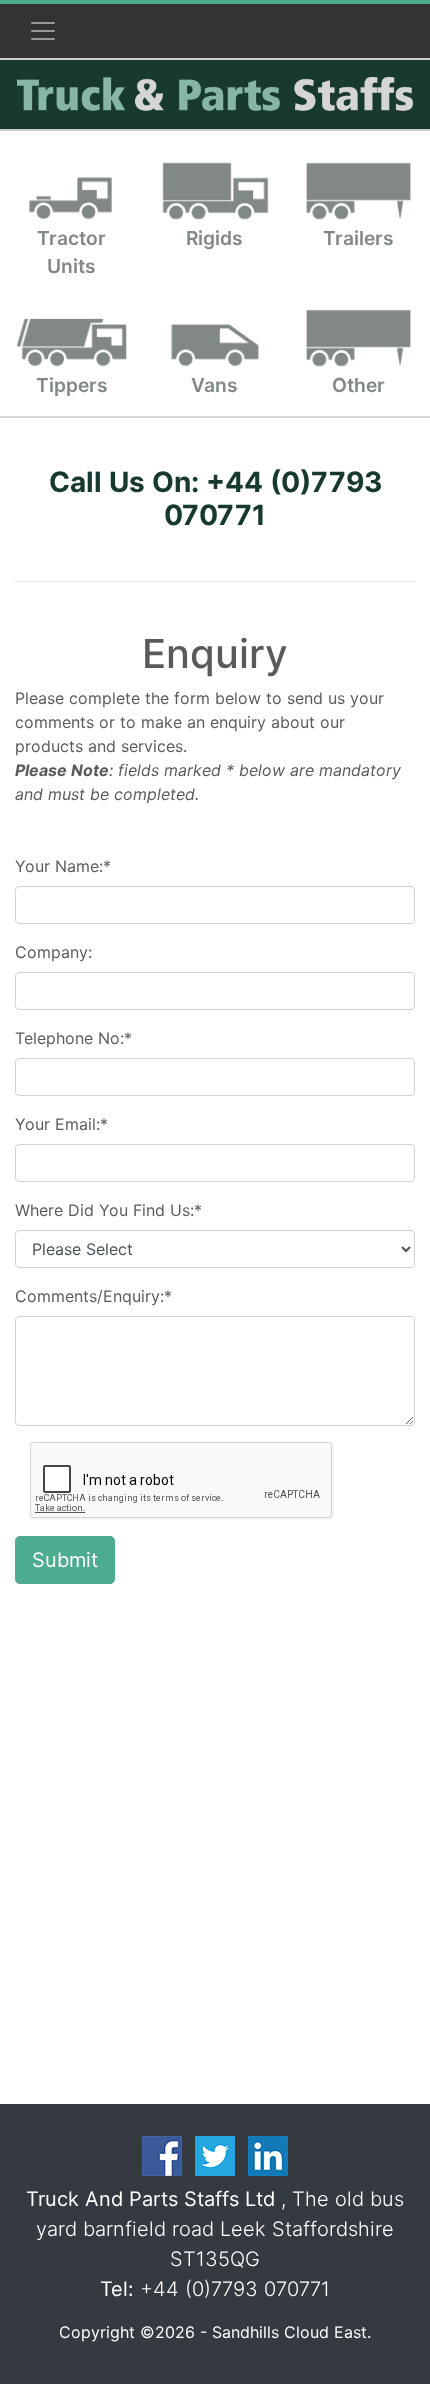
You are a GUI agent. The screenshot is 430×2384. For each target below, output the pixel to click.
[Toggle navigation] (43, 31)
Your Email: (61, 1124)
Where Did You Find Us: (108, 1210)
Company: (53, 952)
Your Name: (63, 866)
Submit (65, 1560)
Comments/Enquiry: (93, 1296)
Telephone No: (73, 1038)
